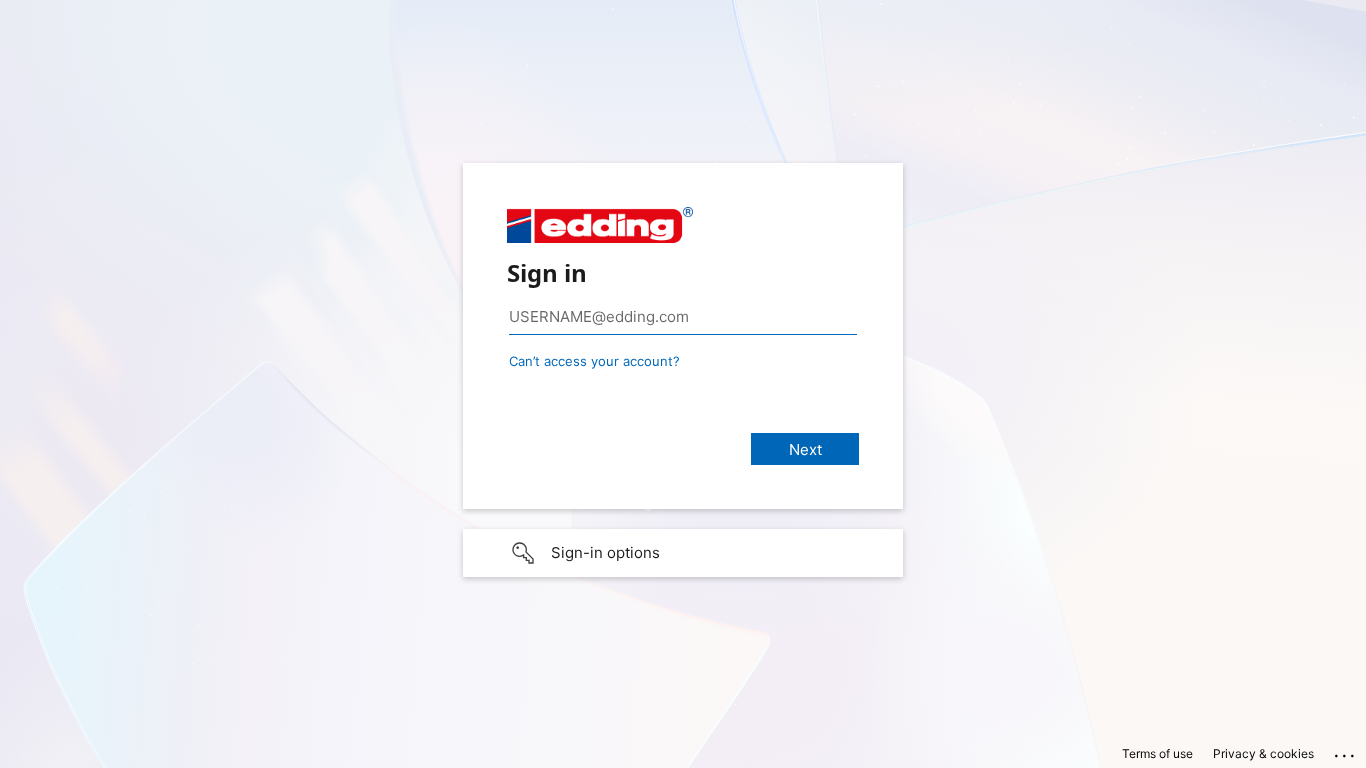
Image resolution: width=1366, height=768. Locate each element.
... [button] (1346, 751)
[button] (683, 553)
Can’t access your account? (594, 361)
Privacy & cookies (1263, 753)
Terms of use (1157, 753)
